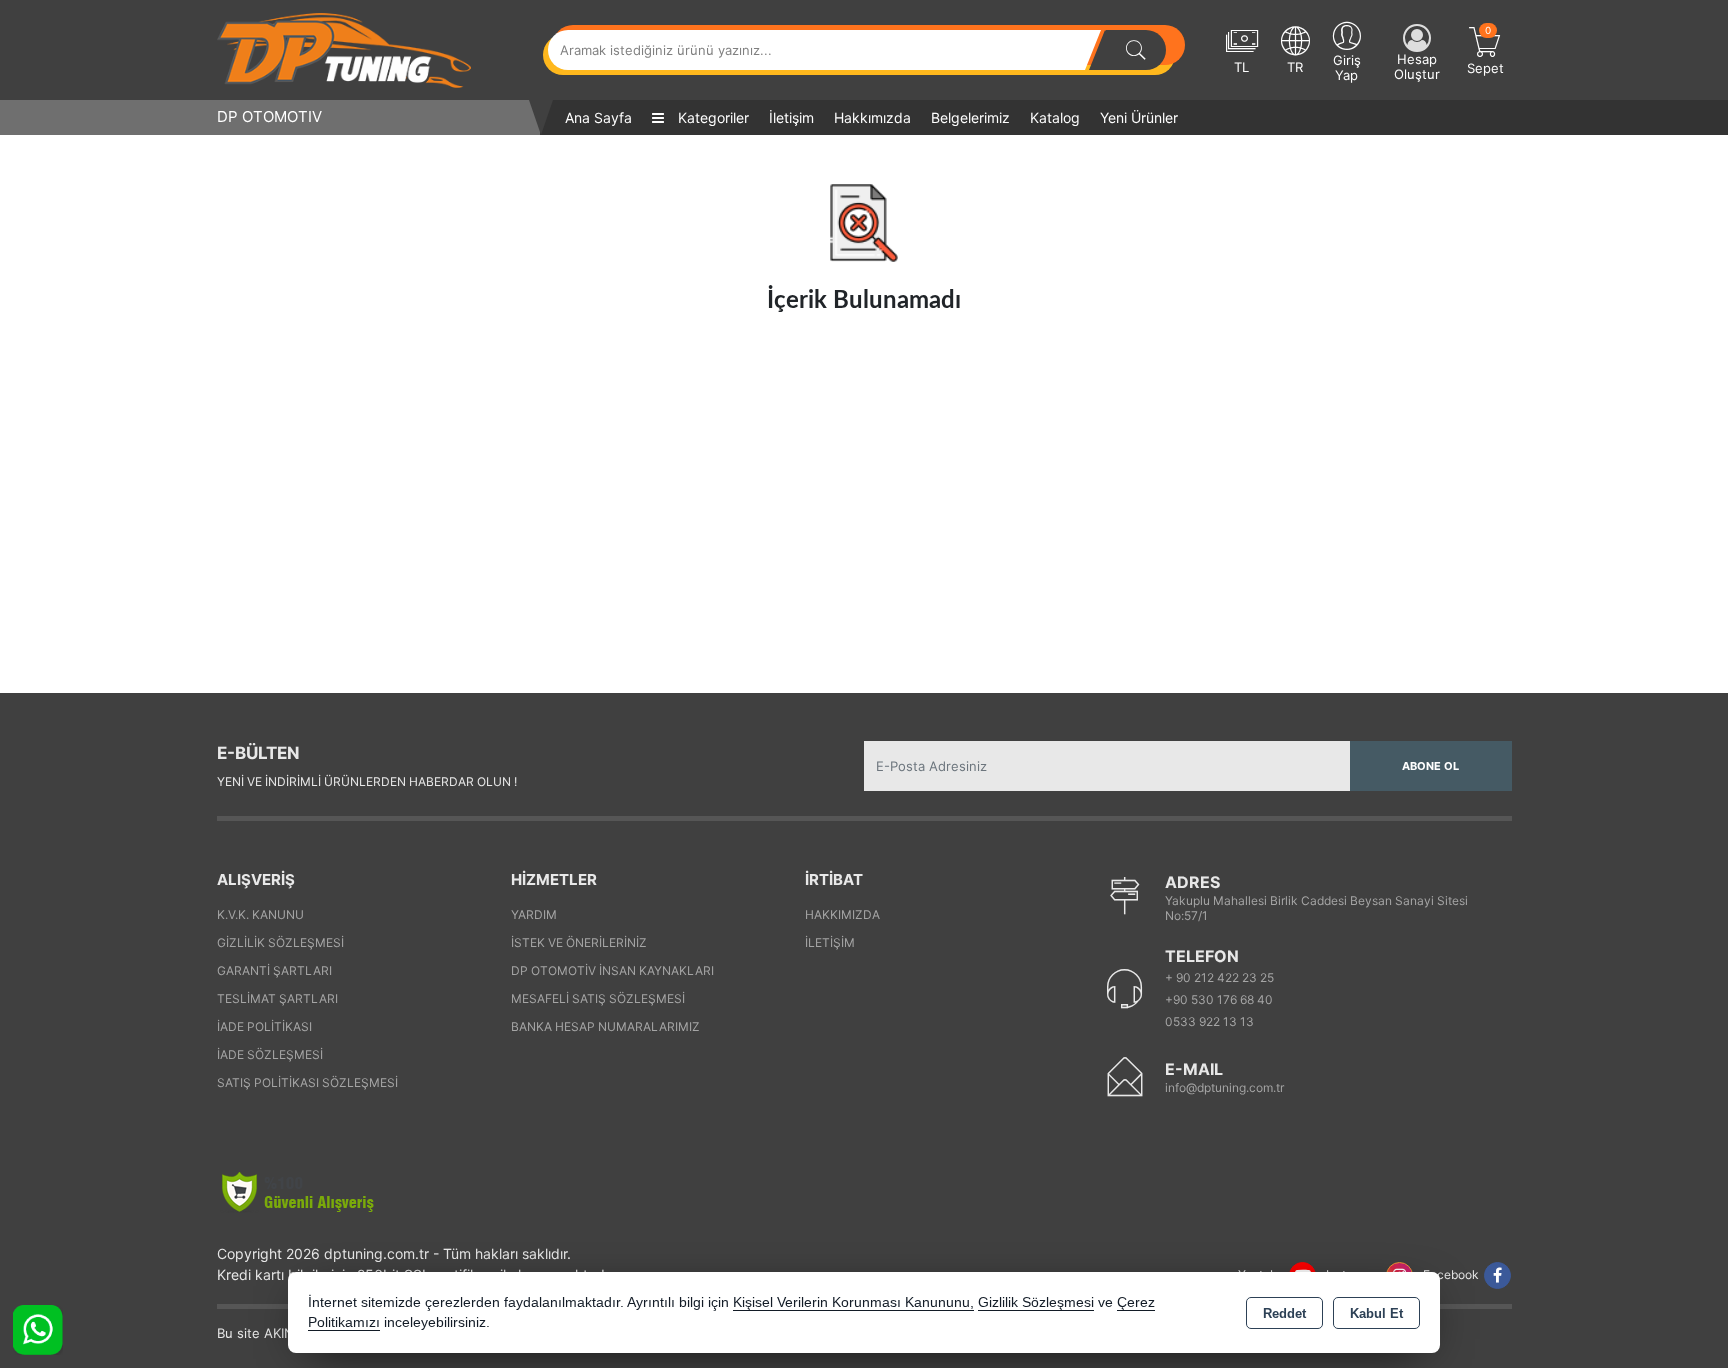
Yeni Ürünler (1139, 117)
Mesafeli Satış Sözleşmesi (598, 998)
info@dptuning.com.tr (1224, 1087)
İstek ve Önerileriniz (579, 942)
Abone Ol (1430, 766)
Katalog (1055, 117)
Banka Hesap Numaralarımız (605, 1026)
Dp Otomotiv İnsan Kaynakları (612, 970)
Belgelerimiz (970, 117)
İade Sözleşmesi (270, 1054)
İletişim (791, 117)
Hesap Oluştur (1417, 66)
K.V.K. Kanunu (260, 914)
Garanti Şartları (274, 970)
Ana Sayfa (598, 117)
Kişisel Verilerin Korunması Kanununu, (853, 1302)
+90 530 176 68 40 (1219, 999)
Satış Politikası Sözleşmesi (307, 1082)
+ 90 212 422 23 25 (1219, 977)
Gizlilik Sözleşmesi (280, 942)
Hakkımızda (872, 117)
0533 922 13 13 (1209, 1021)
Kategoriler (711, 117)
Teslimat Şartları (277, 998)
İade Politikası (264, 1026)
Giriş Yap (1347, 67)
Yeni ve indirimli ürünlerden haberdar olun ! (367, 781)
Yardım (534, 914)
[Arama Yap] (1136, 50)
